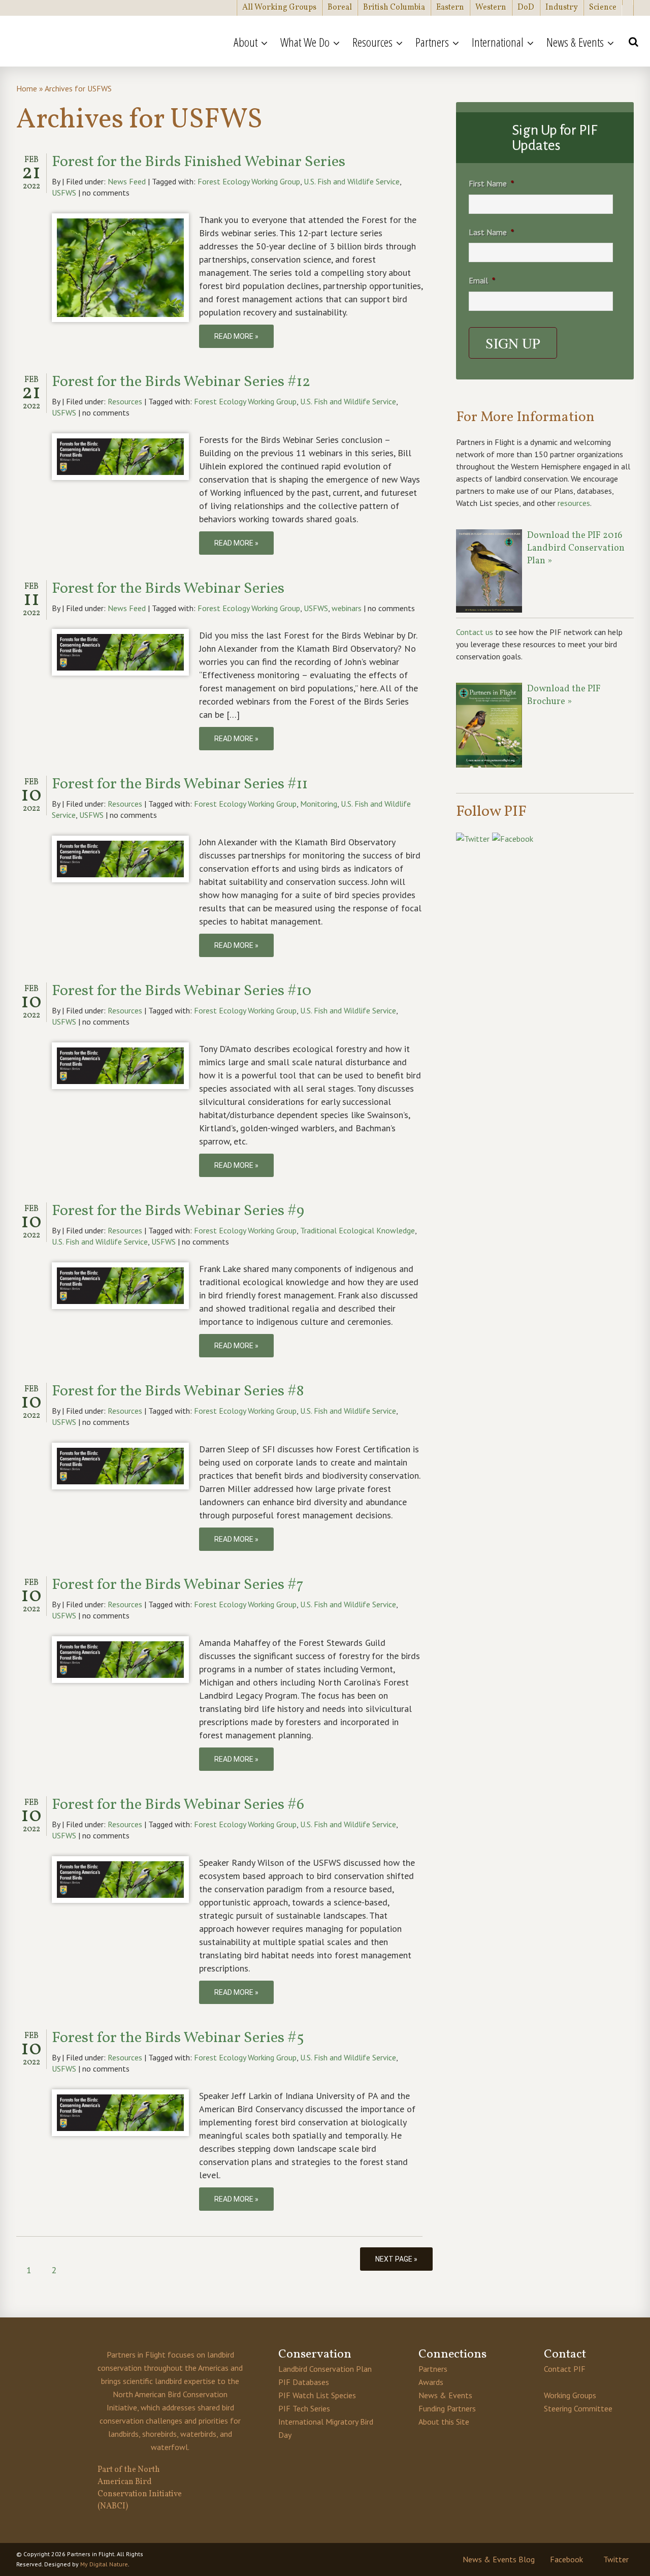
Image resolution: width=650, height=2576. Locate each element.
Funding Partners (447, 2408)
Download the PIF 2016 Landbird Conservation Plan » (576, 548)
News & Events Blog (499, 2559)
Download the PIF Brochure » (564, 695)
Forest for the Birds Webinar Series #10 (182, 991)
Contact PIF (565, 2369)
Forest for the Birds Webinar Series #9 (178, 1211)
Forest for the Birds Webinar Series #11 (180, 784)
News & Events (445, 2395)
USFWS (64, 193)
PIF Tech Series (304, 2408)
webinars (347, 608)
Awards (431, 2382)
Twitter (616, 2559)
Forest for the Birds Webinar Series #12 (181, 382)
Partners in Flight (109, 41)
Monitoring (319, 804)
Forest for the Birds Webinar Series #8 (178, 1391)
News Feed (127, 181)
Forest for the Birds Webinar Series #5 (178, 2038)
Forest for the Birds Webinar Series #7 (178, 1585)
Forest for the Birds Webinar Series (168, 589)
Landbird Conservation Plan (325, 2369)
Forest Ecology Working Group (249, 181)
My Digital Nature (104, 2564)
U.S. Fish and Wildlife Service (352, 181)
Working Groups (570, 2395)
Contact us (475, 632)
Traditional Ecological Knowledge (357, 1230)
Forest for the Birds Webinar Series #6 (178, 1805)
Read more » (236, 336)
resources (574, 503)
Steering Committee (578, 2408)
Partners (433, 2369)
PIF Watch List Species (317, 2395)
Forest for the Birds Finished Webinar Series (199, 162)
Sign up (513, 343)
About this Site (444, 2422)
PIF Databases (304, 2382)
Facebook (566, 2559)
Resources (125, 401)
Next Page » (396, 2259)
